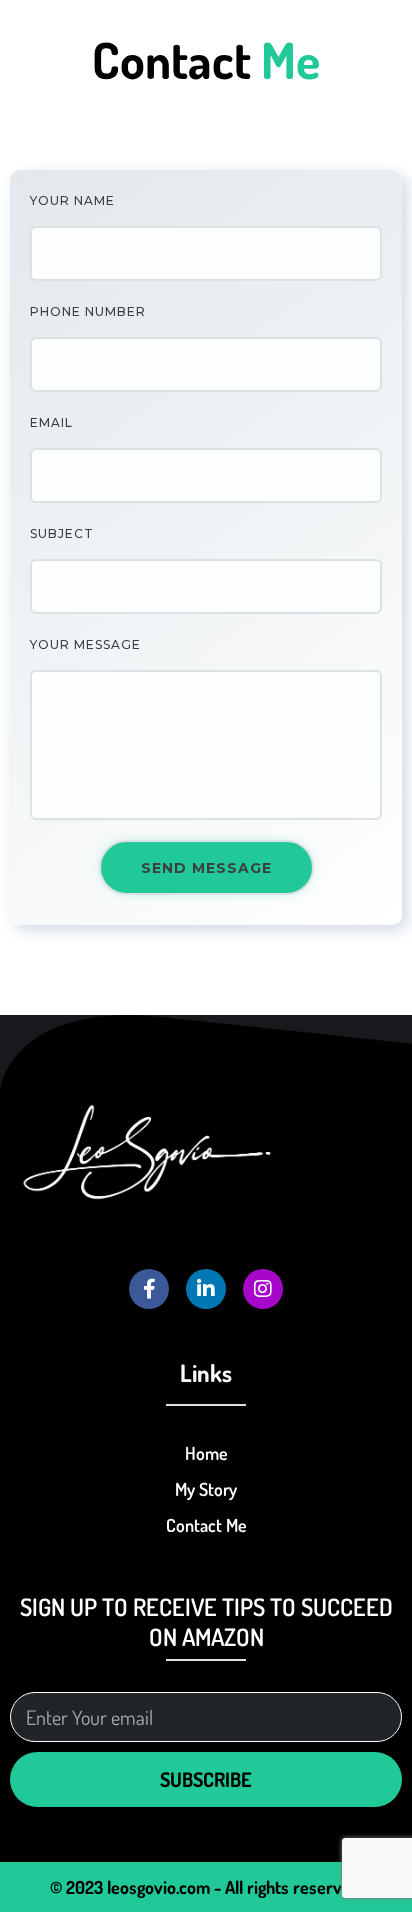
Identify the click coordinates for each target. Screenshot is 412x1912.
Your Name (72, 200)
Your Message (85, 644)
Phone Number (88, 311)
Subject (62, 533)
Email (51, 422)
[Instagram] (263, 1289)
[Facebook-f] (149, 1289)
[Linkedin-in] (206, 1289)
